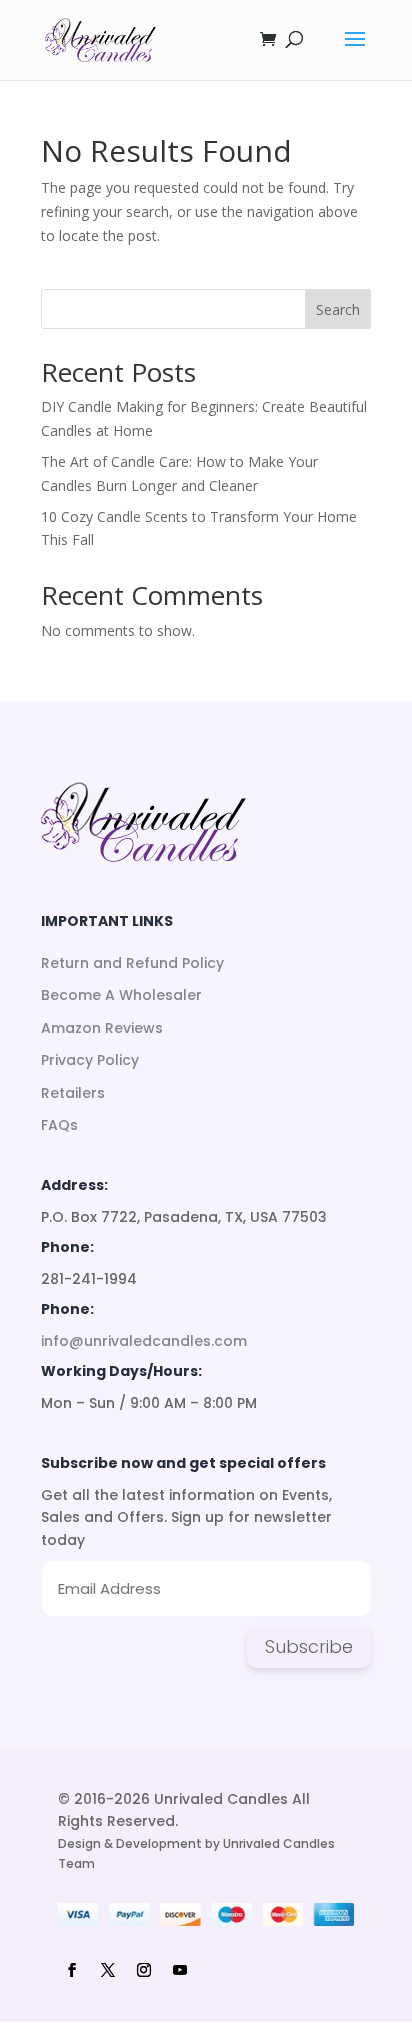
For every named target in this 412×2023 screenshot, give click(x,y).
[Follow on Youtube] (180, 1970)
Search (338, 309)
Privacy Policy (90, 1060)
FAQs (59, 1125)
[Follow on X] (108, 1970)
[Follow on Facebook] (72, 1970)
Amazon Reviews (102, 1028)
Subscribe (309, 1646)
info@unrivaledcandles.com (144, 1341)
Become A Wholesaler (121, 995)
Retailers (73, 1093)
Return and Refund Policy (132, 963)
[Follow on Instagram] (144, 1970)
